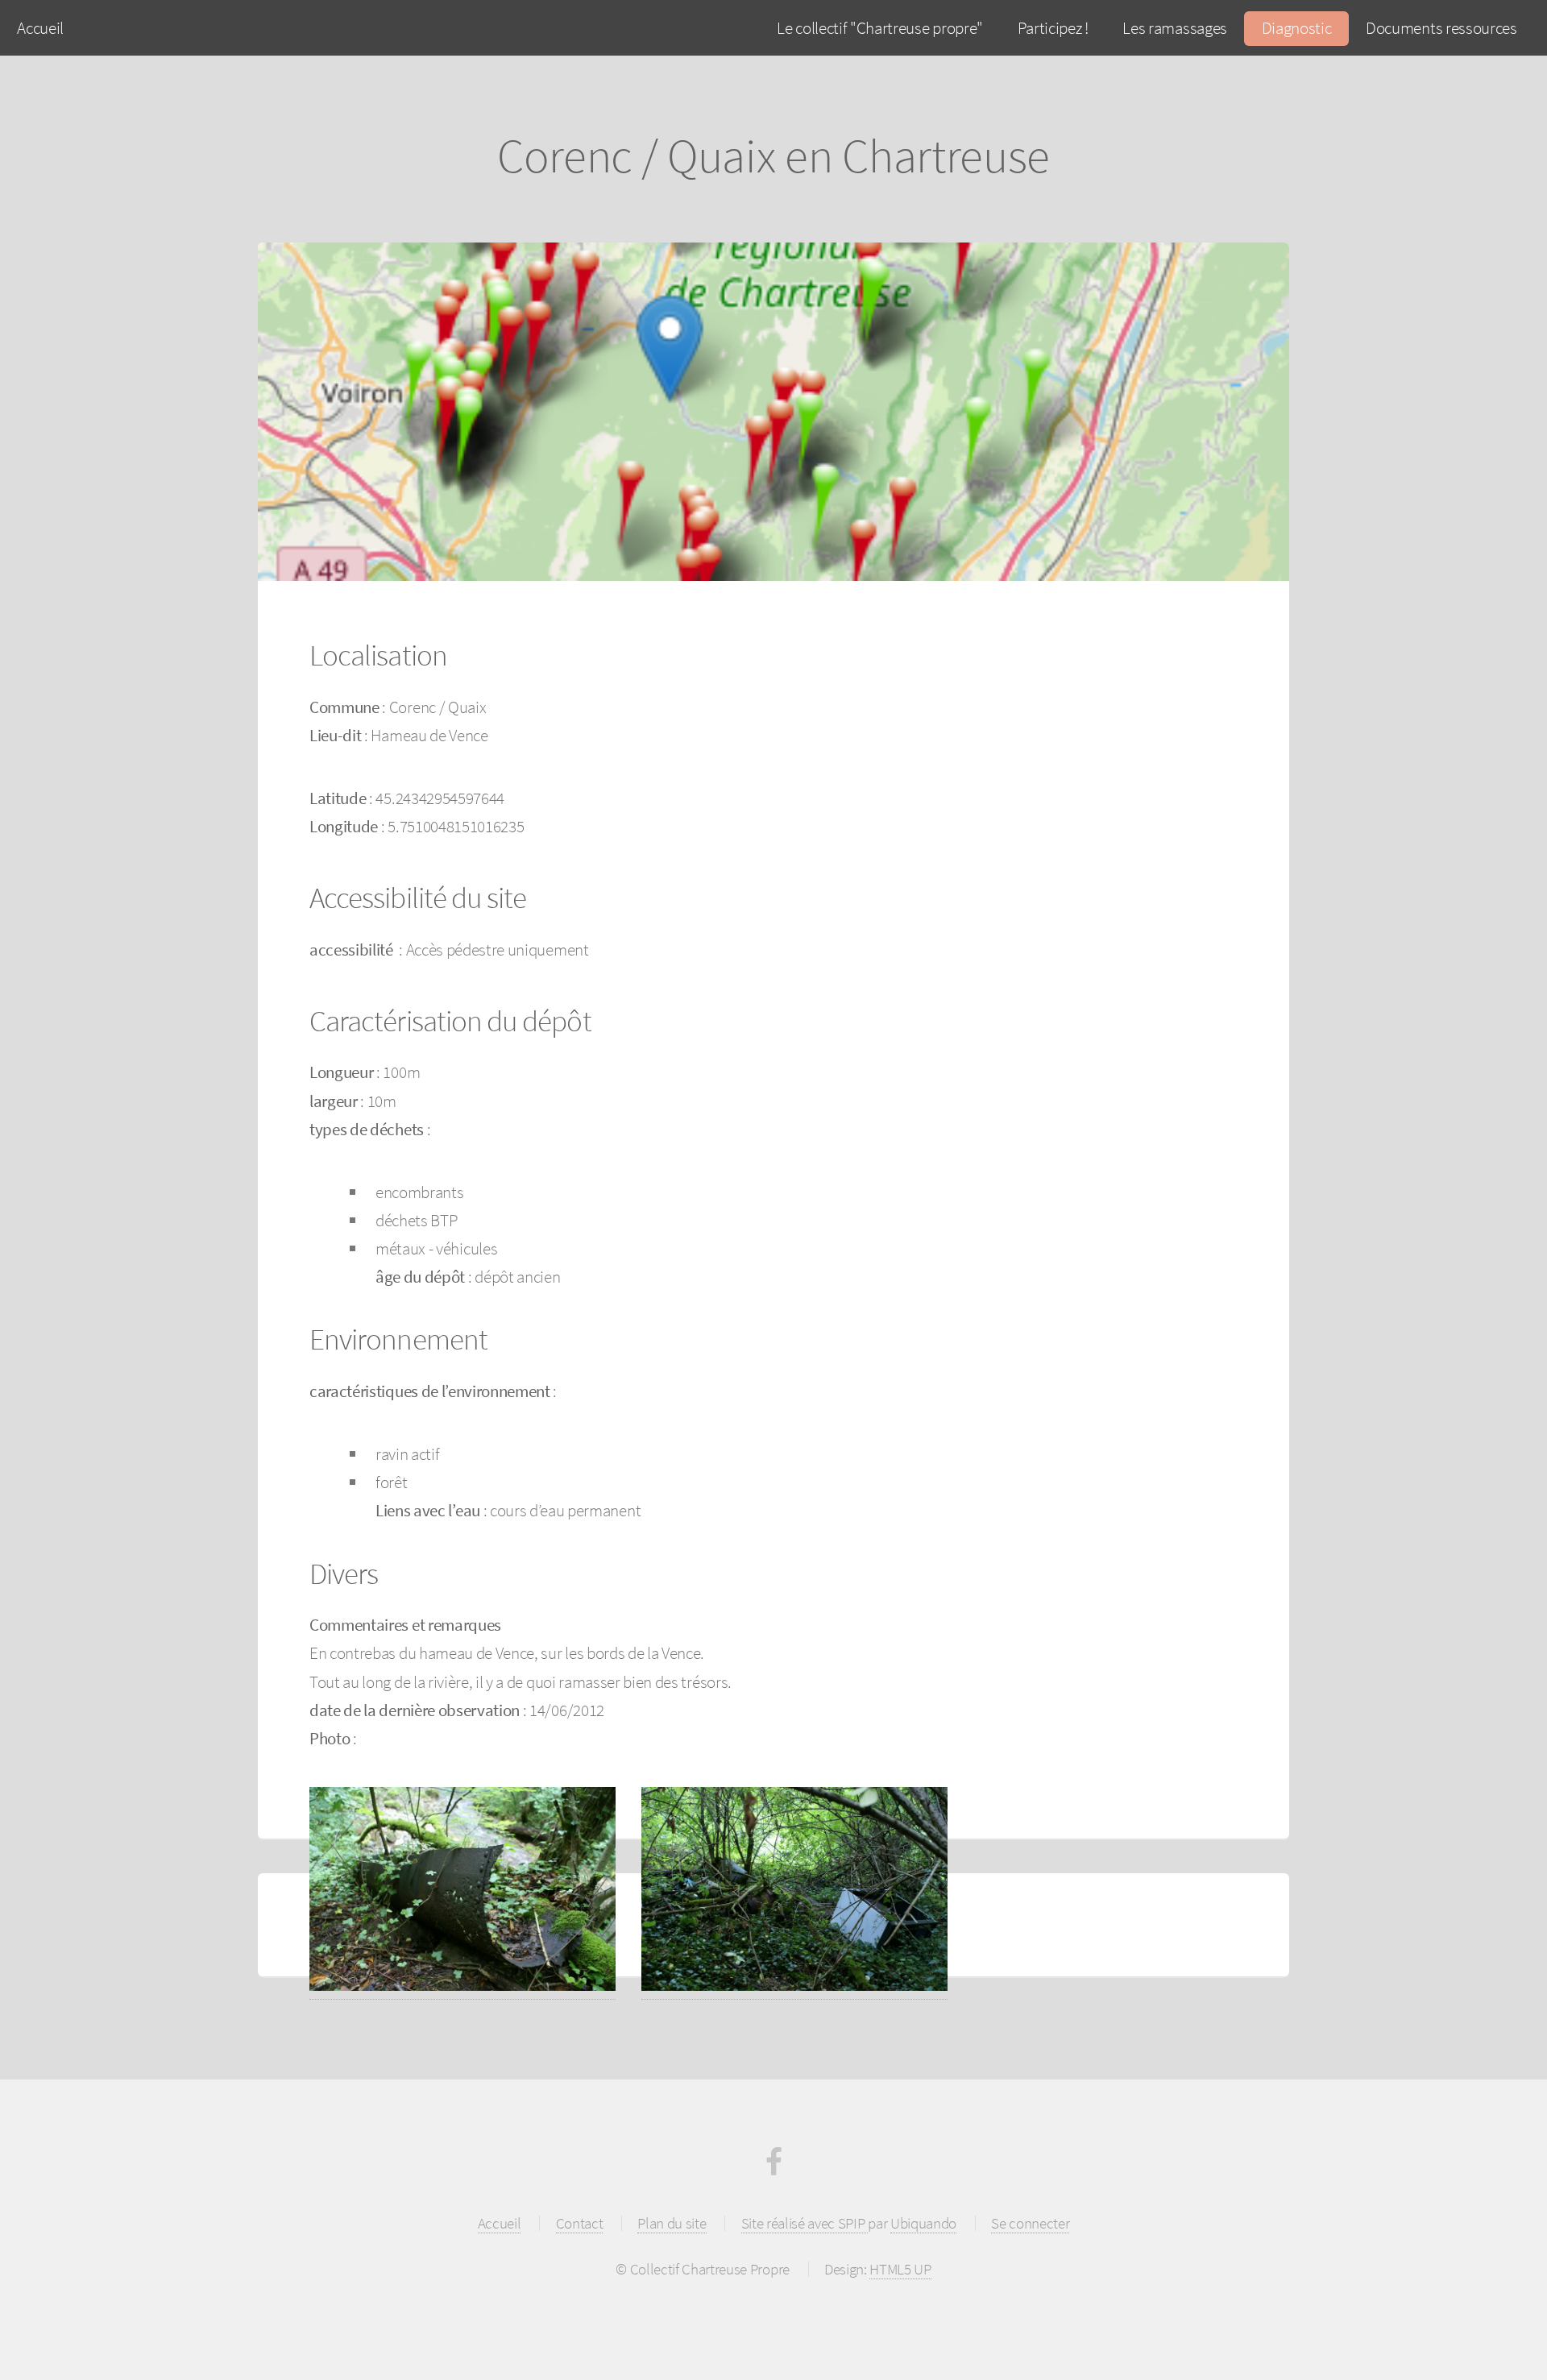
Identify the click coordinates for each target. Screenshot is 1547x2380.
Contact (580, 2223)
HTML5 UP (900, 2269)
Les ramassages (1175, 28)
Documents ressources (1441, 28)
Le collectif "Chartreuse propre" (880, 28)
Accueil (40, 28)
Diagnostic (1297, 28)
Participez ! (1053, 28)
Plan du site (672, 2223)
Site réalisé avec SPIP (805, 2223)
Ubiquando (923, 2223)
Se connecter (1030, 2223)
